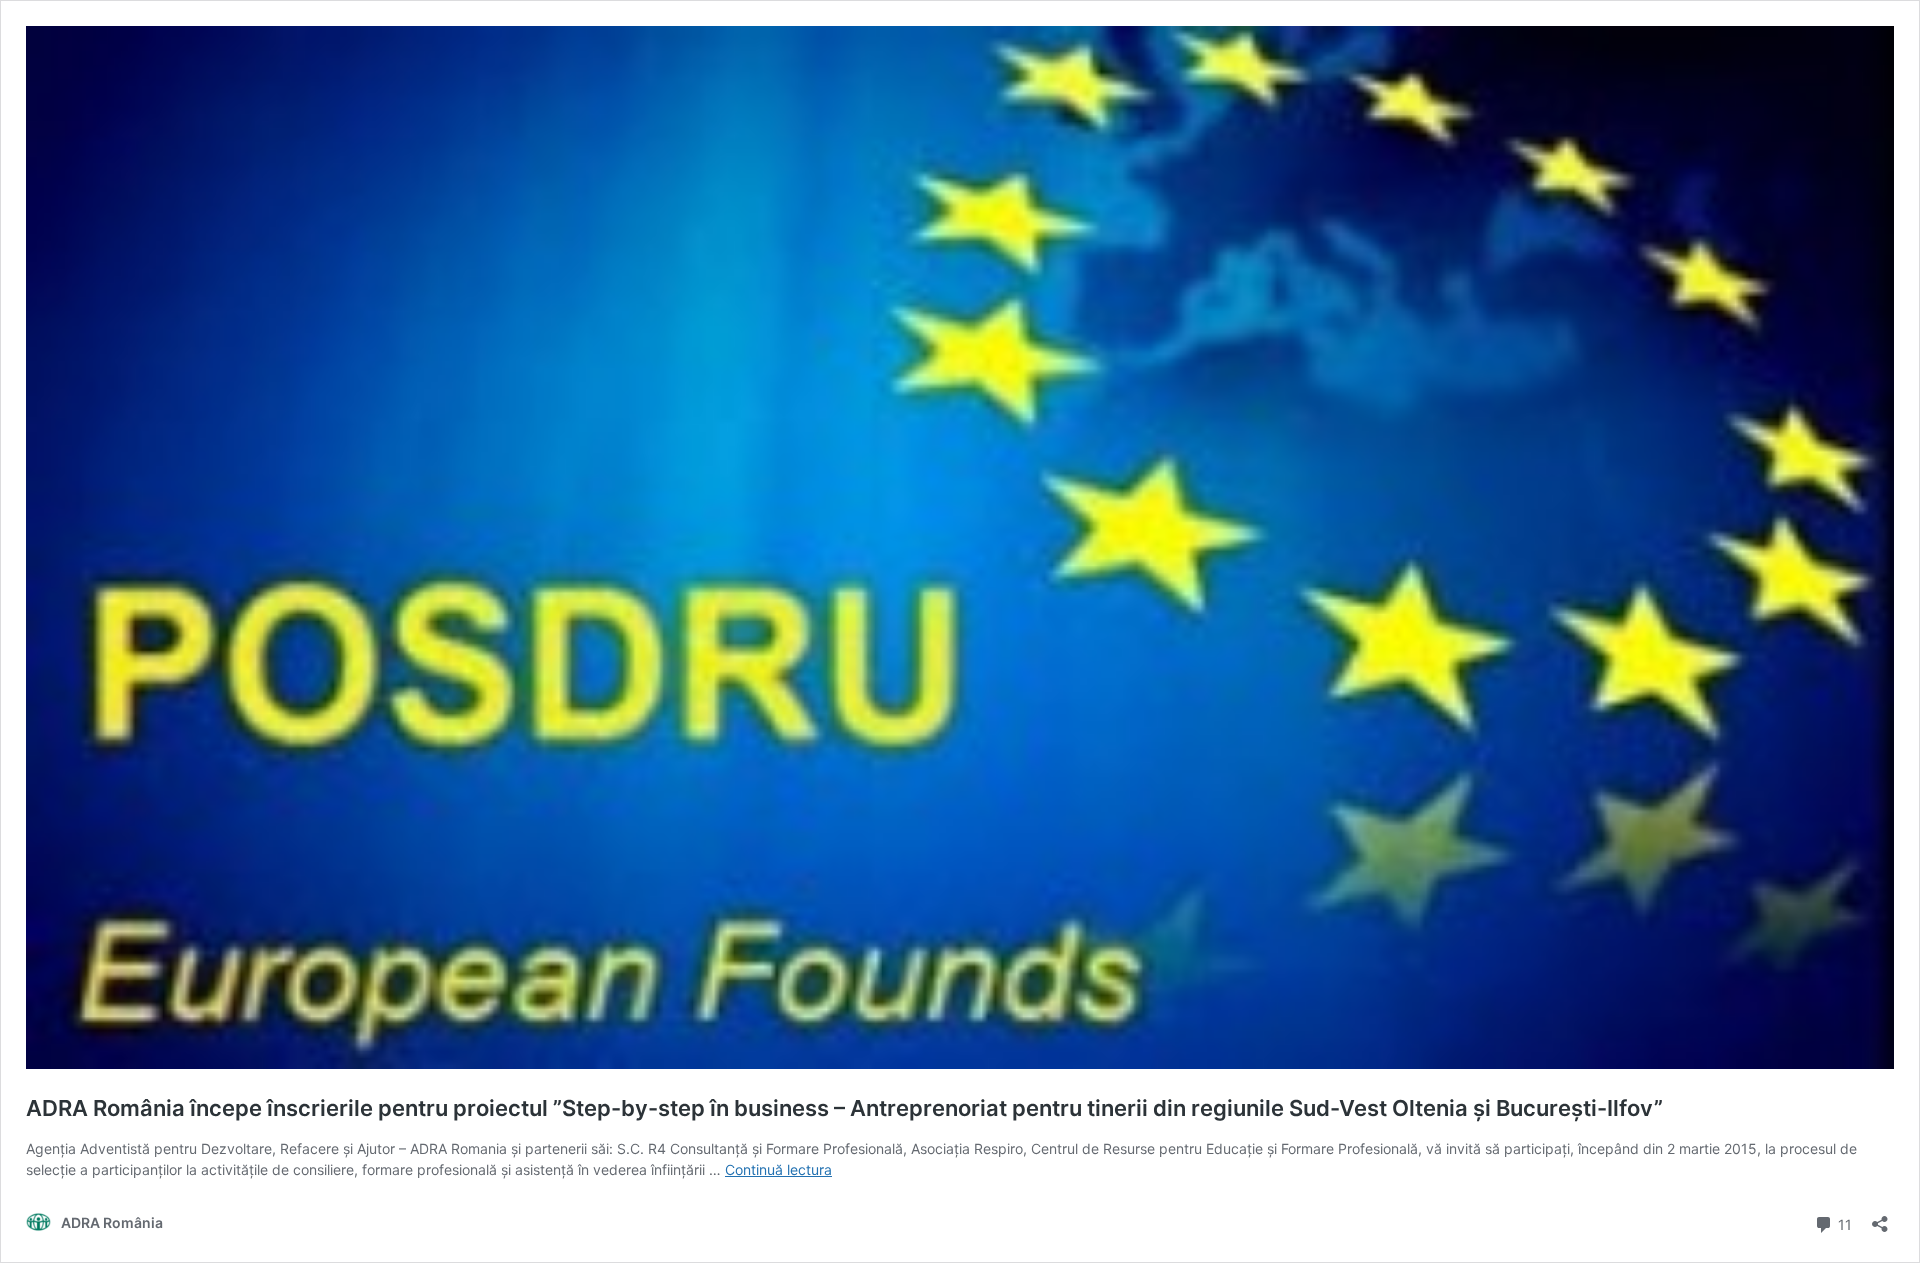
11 (1843, 1223)
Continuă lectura (778, 1169)
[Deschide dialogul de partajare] (1880, 1217)
